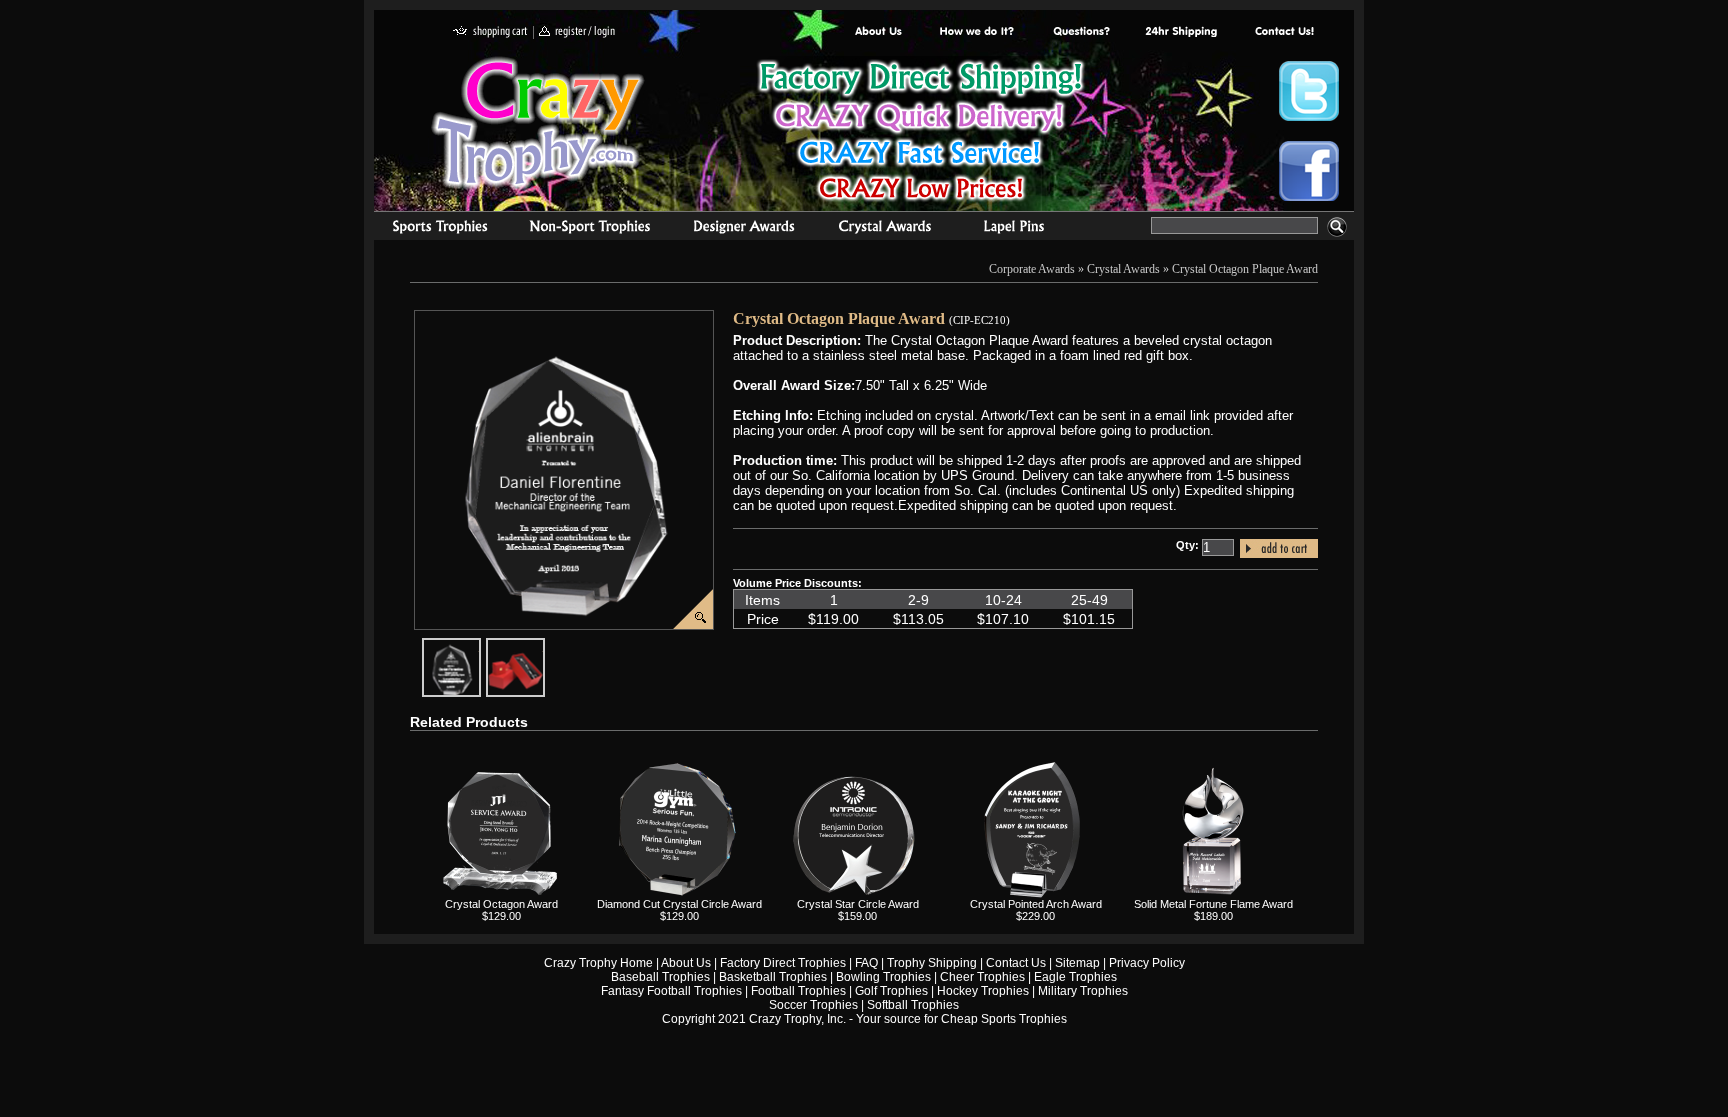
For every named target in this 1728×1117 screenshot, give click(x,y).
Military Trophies (1083, 991)
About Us (879, 32)
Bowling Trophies (883, 977)
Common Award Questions (1081, 32)
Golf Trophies (891, 991)
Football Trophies (798, 991)
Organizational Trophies (590, 229)
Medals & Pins (1018, 229)
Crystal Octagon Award (501, 904)
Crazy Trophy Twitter (1309, 91)
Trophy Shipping (932, 963)
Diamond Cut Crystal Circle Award (679, 904)
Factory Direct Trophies (977, 32)
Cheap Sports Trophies (1004, 1019)
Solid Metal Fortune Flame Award (1213, 904)
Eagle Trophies (1075, 977)
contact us (1283, 32)
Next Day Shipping (1181, 32)
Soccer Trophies (813, 1005)
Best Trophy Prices (920, 133)
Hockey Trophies (983, 991)
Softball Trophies (913, 1005)
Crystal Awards (1123, 269)
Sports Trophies (431, 229)
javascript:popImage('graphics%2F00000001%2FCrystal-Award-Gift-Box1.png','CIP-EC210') (544, 646)
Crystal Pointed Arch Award (1036, 904)
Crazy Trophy (539, 123)
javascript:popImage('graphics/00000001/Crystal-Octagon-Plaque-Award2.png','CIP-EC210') (480, 646)
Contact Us (1016, 963)
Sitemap (1077, 963)
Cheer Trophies (982, 977)
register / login (577, 32)
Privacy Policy (1147, 963)
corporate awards (743, 229)
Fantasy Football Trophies (671, 991)
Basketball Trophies (773, 977)
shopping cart (490, 32)
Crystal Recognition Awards (884, 229)
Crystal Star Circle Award (858, 904)
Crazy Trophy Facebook (1309, 171)
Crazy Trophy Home (598, 963)
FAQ (866, 963)
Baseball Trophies (660, 977)
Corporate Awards (1032, 269)
